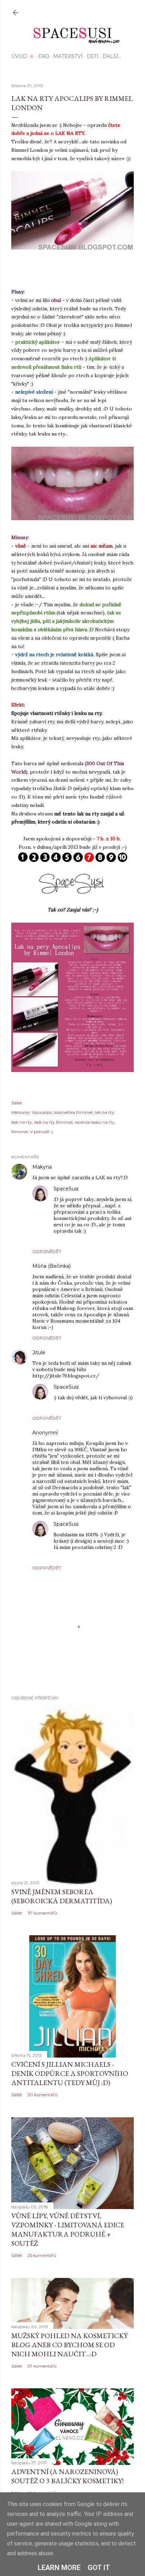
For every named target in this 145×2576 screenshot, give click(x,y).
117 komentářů (42, 1913)
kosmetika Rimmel (73, 1112)
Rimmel (20, 1132)
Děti (93, 56)
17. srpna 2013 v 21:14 (81, 1433)
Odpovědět (47, 1251)
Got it (99, 2568)
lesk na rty (22, 1122)
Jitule (40, 1352)
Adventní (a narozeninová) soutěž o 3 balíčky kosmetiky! (67, 2476)
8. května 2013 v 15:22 (103, 1387)
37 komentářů (42, 2366)
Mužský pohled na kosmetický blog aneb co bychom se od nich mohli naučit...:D (70, 2345)
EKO (44, 56)
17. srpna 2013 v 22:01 (103, 1524)
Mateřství (68, 56)
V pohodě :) (41, 1132)
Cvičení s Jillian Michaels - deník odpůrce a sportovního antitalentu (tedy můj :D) (70, 2073)
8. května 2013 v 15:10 (71, 1353)
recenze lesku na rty (95, 1122)
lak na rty (104, 1112)
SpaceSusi (66, 1189)
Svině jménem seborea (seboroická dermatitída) (62, 1896)
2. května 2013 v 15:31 (95, 1266)
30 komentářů (42, 2095)
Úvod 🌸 (23, 56)
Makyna (42, 1167)
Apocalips (42, 1112)
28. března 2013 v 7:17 (77, 1167)
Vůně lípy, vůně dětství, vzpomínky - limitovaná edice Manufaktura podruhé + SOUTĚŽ (68, 2229)
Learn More (59, 2568)
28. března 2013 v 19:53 (105, 1189)
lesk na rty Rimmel (53, 1122)
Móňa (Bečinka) (52, 1266)
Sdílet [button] (17, 1103)
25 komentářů (42, 2255)
